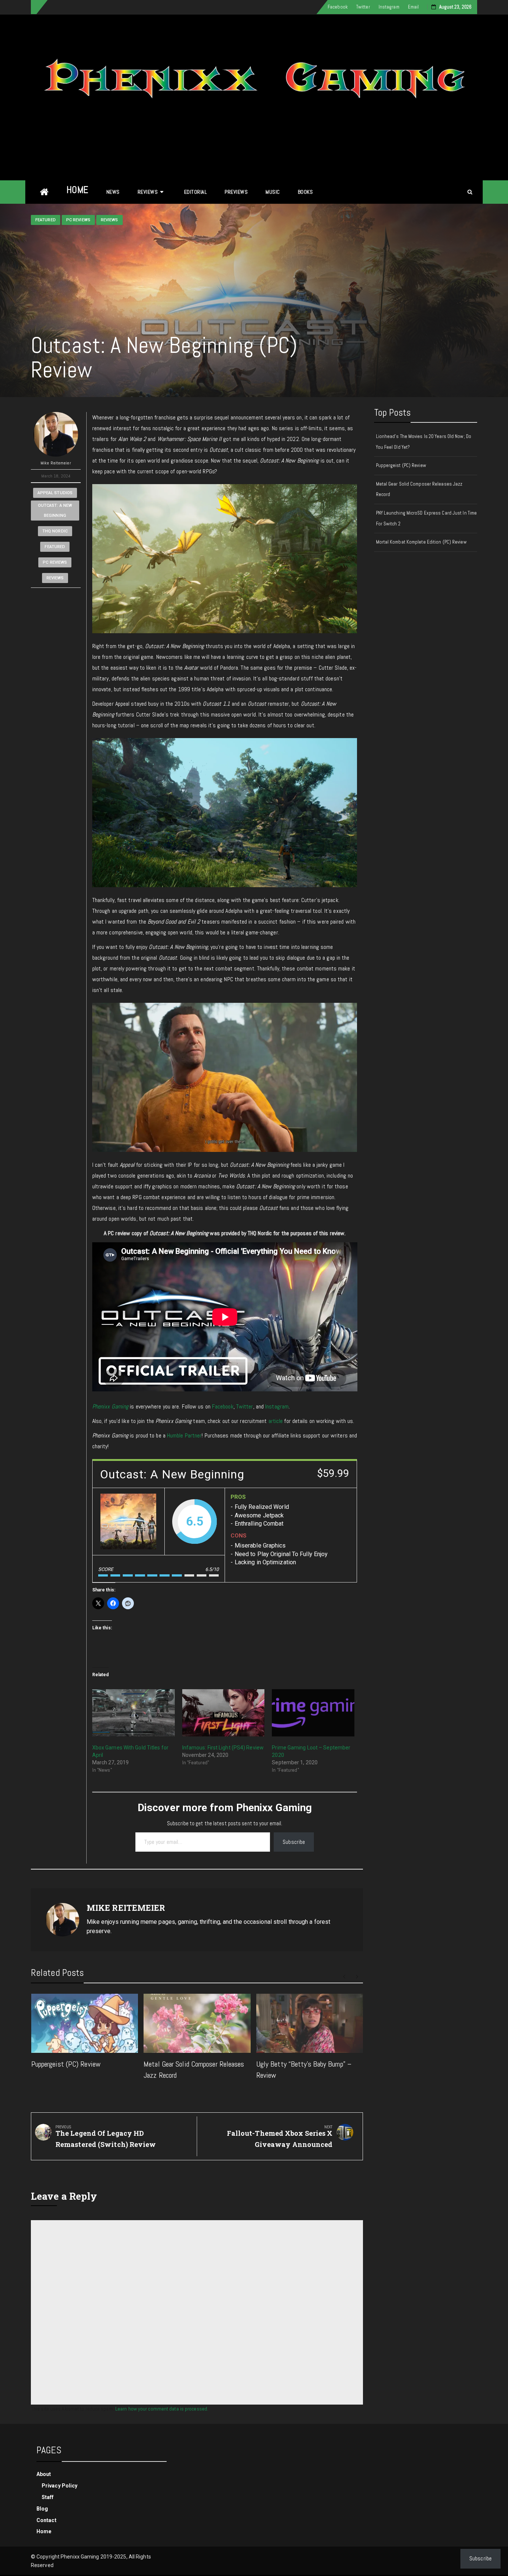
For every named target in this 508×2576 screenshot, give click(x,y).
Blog (42, 2509)
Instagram (389, 7)
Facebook (338, 7)
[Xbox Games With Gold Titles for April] (134, 1713)
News (113, 192)
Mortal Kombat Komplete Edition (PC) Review (421, 542)
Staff (48, 2497)
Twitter (363, 7)
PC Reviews (78, 220)
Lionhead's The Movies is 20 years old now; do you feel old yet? (424, 442)
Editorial (196, 192)
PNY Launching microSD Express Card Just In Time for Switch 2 (427, 518)
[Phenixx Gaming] (44, 192)
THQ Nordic (55, 531)
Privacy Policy (60, 2486)
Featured (46, 220)
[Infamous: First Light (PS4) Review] (224, 1713)
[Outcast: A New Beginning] (128, 1522)
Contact (46, 2520)
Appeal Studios (55, 493)
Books (306, 192)
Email (414, 7)
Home (78, 190)
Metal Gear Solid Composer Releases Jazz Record (419, 489)
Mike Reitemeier (56, 463)
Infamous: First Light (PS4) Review (223, 1748)
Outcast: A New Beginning (55, 511)
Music (273, 192)
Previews (236, 192)
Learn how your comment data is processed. (162, 2409)
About (44, 2474)
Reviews (148, 192)
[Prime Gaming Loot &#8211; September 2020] (313, 1713)
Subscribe (294, 1842)
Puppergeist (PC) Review (66, 2064)
